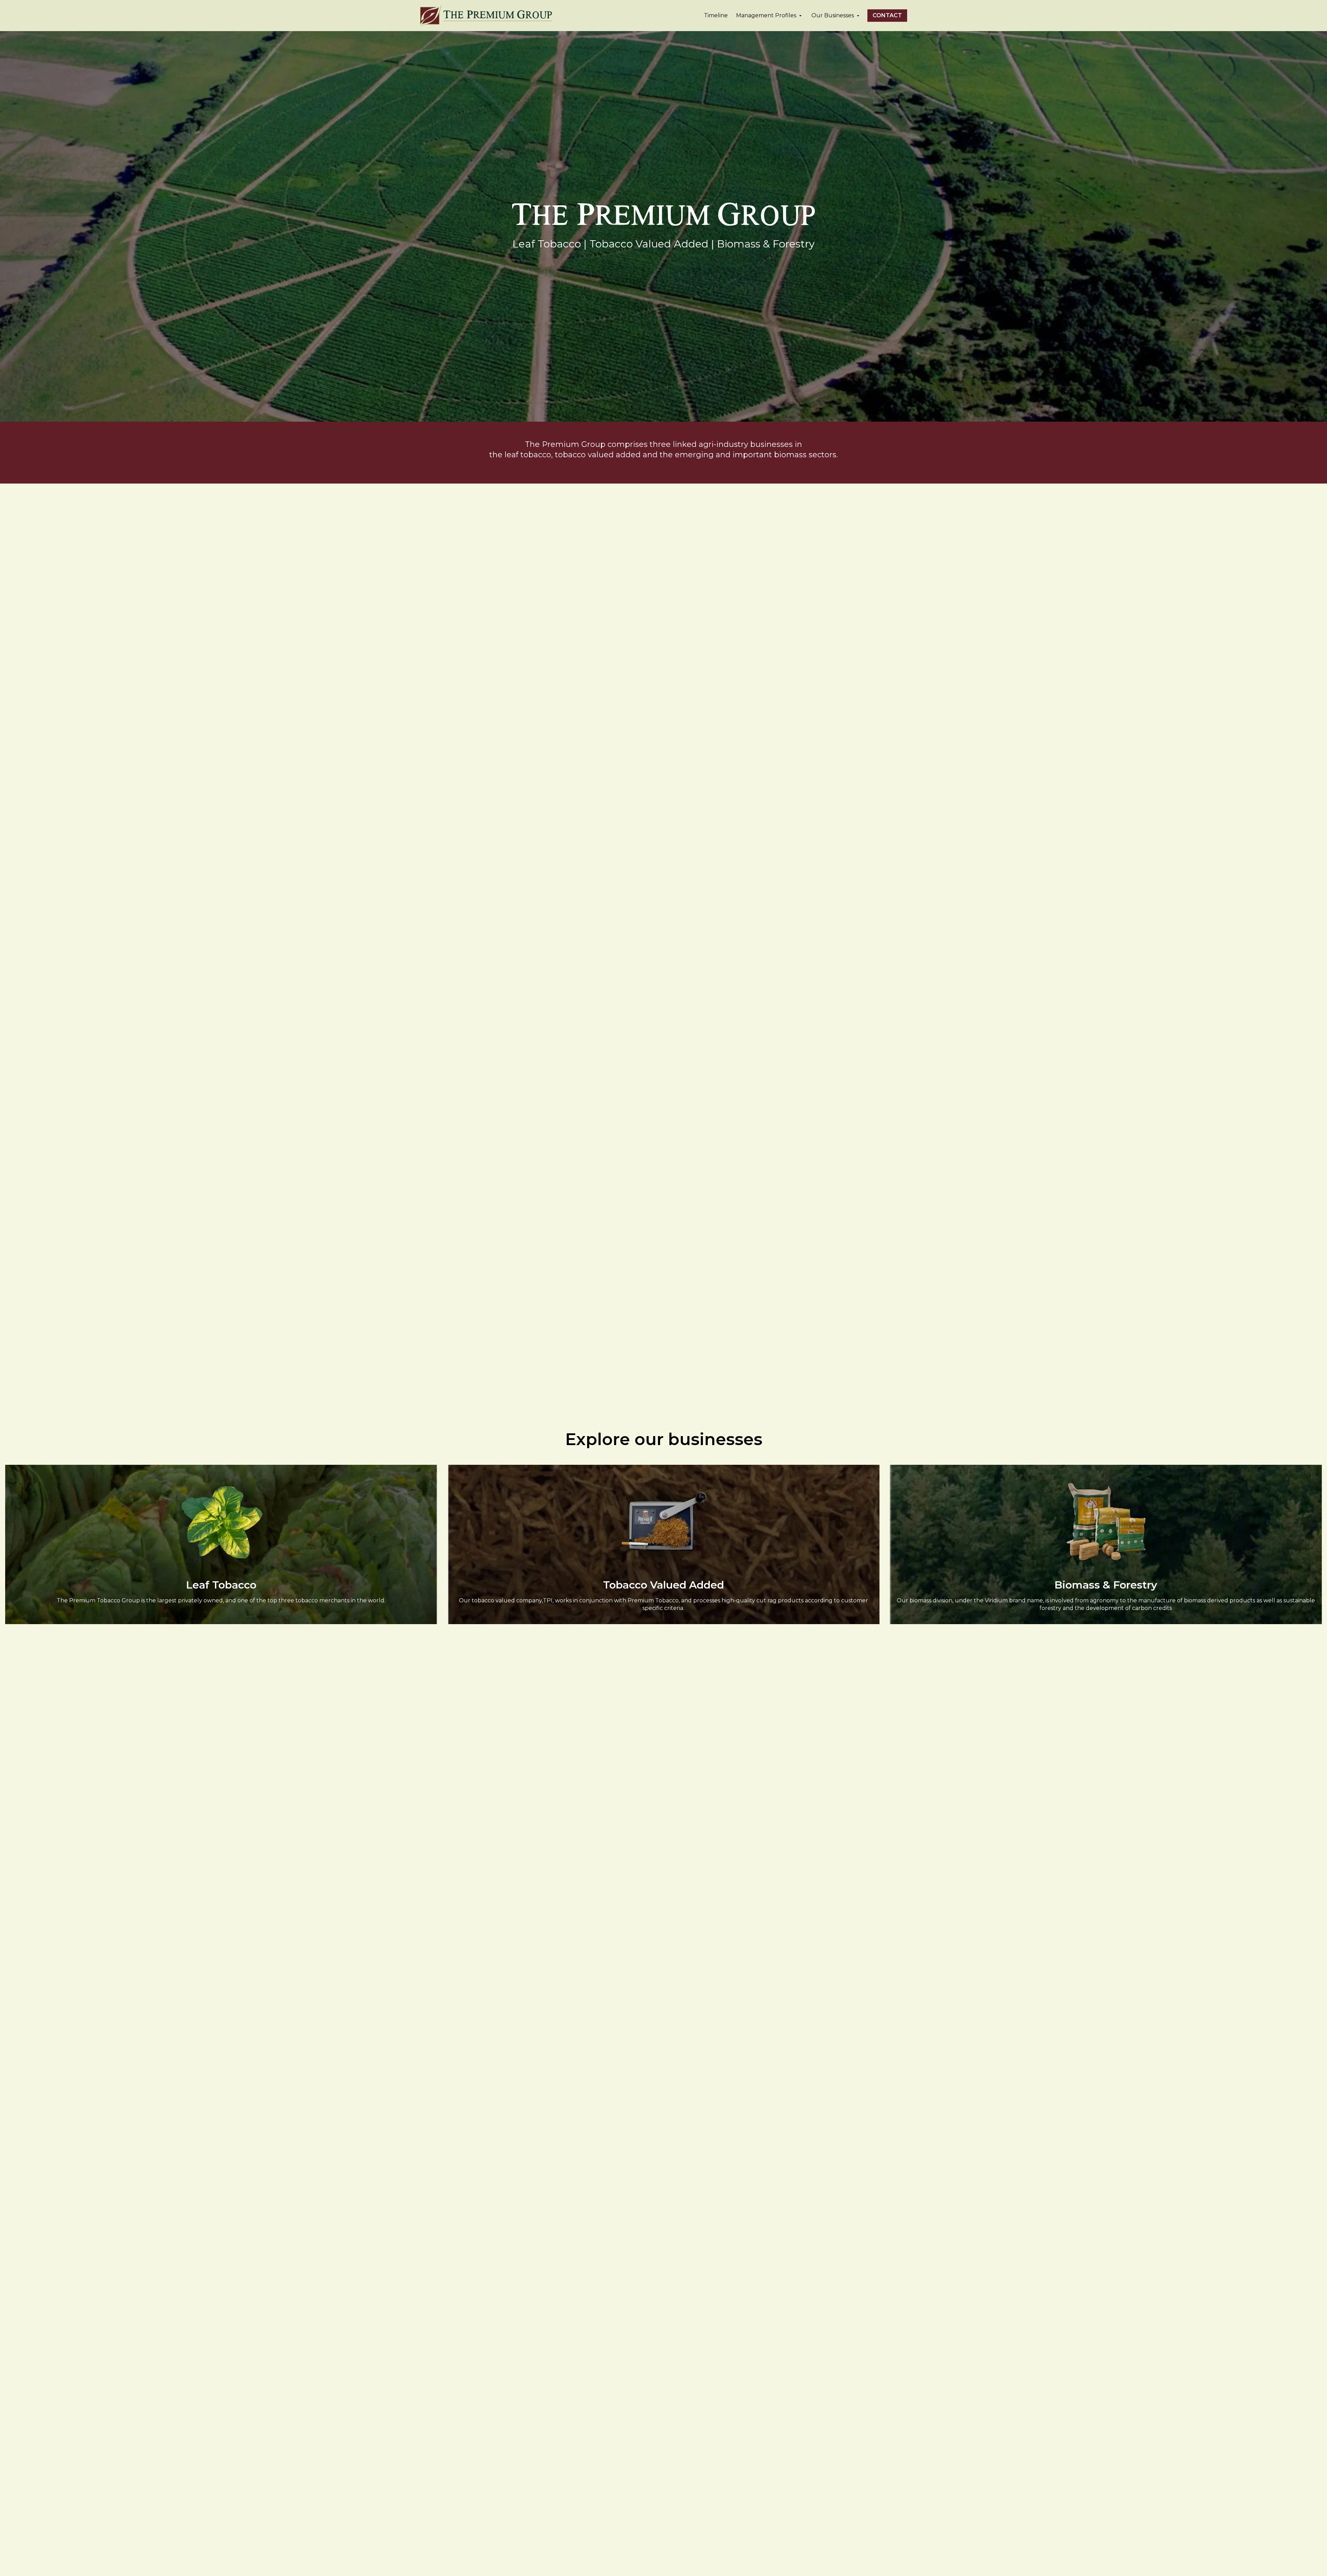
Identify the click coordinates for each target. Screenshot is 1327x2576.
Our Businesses (833, 15)
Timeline (716, 15)
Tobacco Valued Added (663, 1585)
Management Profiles (766, 15)
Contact (887, 15)
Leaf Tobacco (221, 1585)
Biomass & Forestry (1106, 1585)
